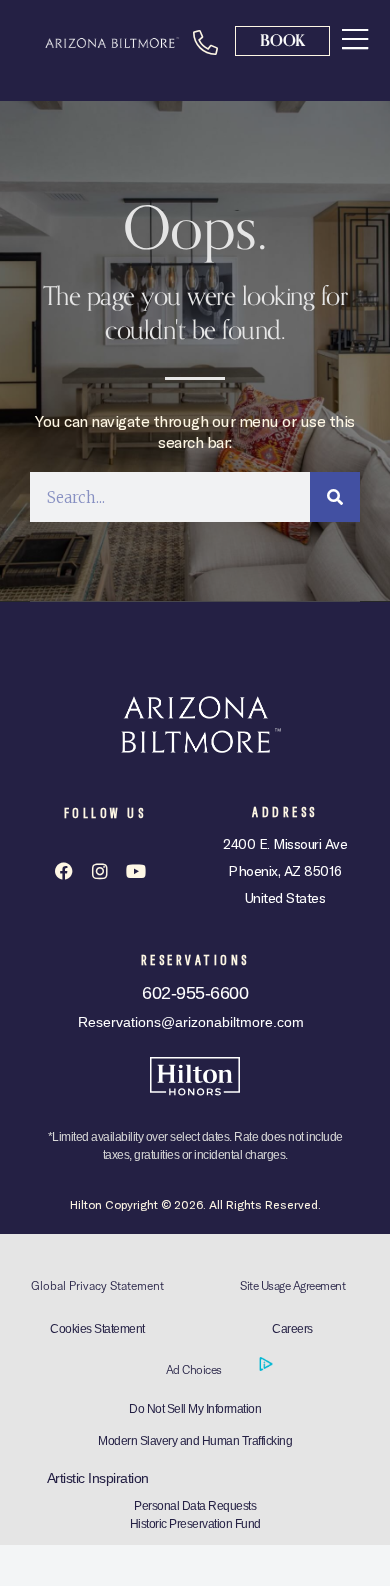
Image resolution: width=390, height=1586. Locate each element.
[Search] (335, 497)
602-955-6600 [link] (195, 993)
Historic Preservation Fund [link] (195, 1524)
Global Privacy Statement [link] (97, 1285)
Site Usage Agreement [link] (292, 1285)
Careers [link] (292, 1329)
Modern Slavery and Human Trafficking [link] (195, 1441)
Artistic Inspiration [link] (98, 1478)
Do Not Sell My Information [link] (195, 1409)
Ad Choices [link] (195, 1369)
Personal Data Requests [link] (195, 1506)
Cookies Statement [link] (97, 1329)
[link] (355, 39)
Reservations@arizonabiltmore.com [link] (191, 1022)
